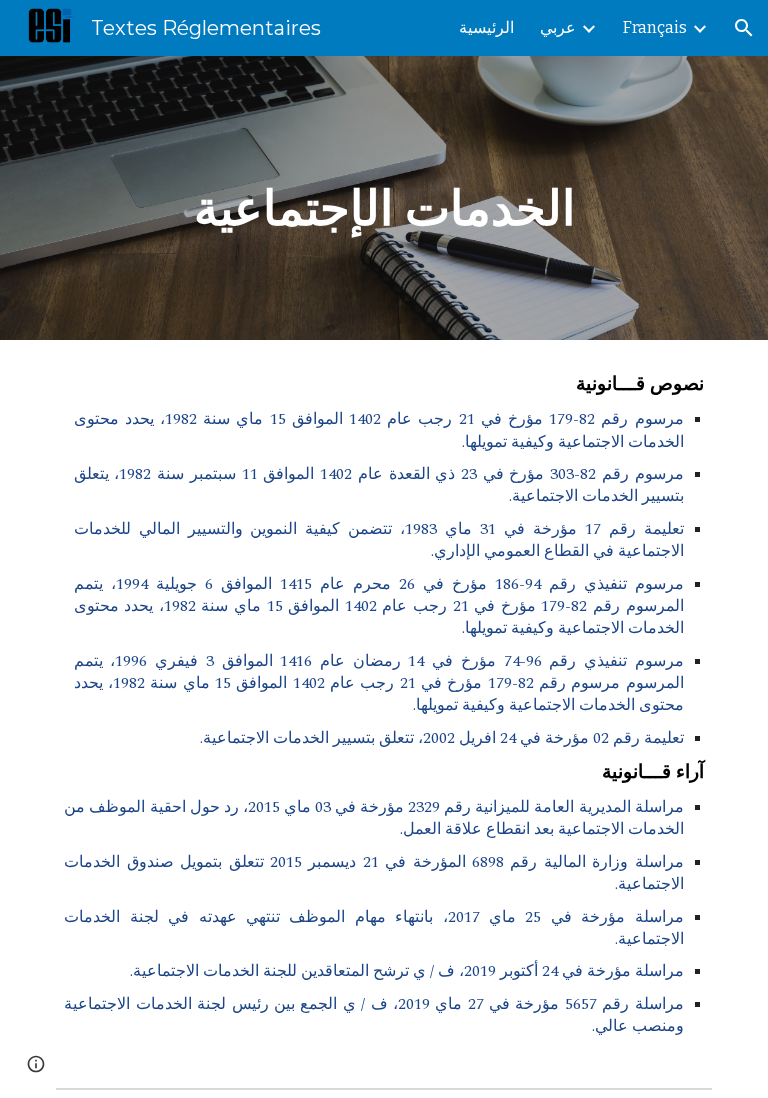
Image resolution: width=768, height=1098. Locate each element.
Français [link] (655, 27)
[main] (383, 198)
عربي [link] (558, 27)
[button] (744, 28)
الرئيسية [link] (486, 27)
